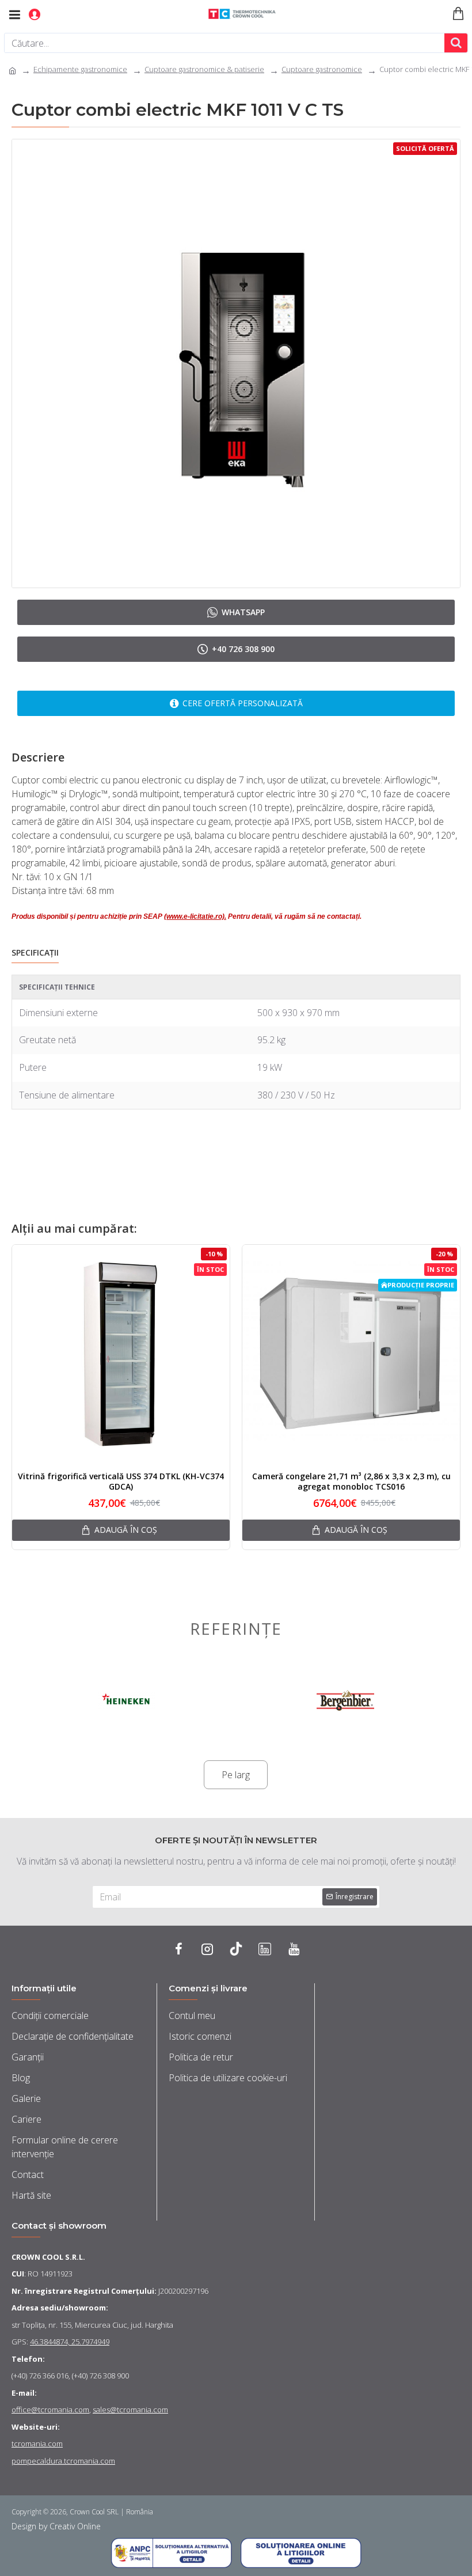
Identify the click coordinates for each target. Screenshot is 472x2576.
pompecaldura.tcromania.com (63, 2461)
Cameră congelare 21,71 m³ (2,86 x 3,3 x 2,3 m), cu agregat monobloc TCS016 (351, 1482)
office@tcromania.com (50, 2410)
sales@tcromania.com (130, 2410)
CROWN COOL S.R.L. (48, 2257)
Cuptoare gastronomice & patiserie (204, 69)
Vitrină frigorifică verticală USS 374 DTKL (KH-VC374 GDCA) (121, 1482)
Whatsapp (243, 612)
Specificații (35, 953)
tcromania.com (37, 2444)
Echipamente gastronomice (80, 69)
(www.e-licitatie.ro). (195, 916)
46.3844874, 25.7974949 (70, 2342)
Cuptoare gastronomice (322, 69)
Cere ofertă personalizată (243, 703)
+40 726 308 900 (243, 649)
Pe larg (236, 1775)
